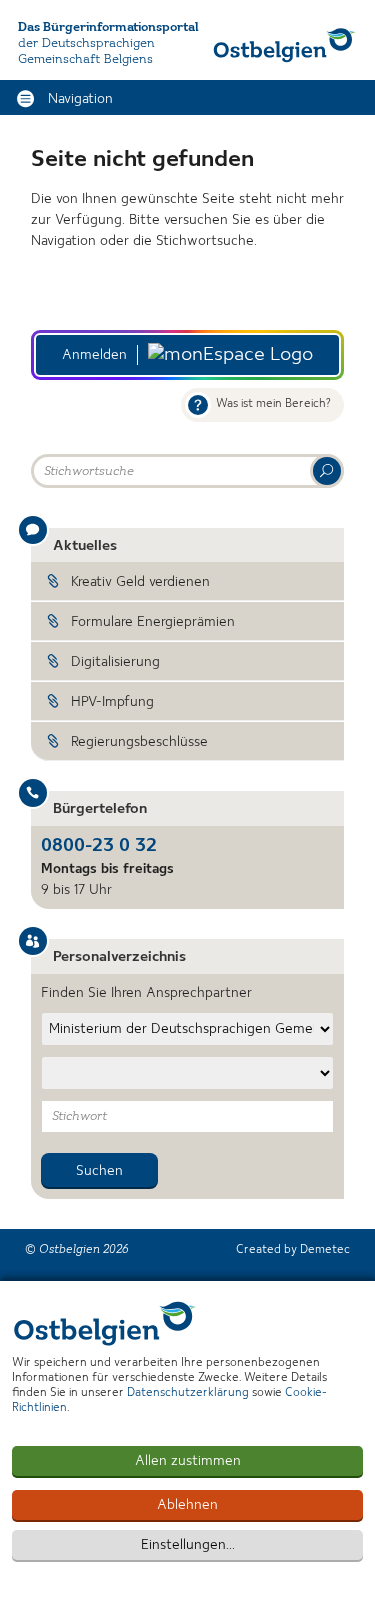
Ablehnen (187, 1505)
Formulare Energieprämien (153, 622)
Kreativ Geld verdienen (140, 582)
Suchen (99, 1171)
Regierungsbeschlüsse (139, 742)
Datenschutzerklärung (188, 1393)
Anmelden (94, 355)
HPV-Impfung (112, 702)
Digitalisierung (115, 662)
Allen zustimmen (188, 1461)
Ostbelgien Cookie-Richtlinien (105, 1323)
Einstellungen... (188, 1545)
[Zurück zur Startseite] (284, 45)
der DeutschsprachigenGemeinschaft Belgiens (86, 51)
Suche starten (327, 471)
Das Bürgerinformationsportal (108, 27)
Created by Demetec (293, 1250)
